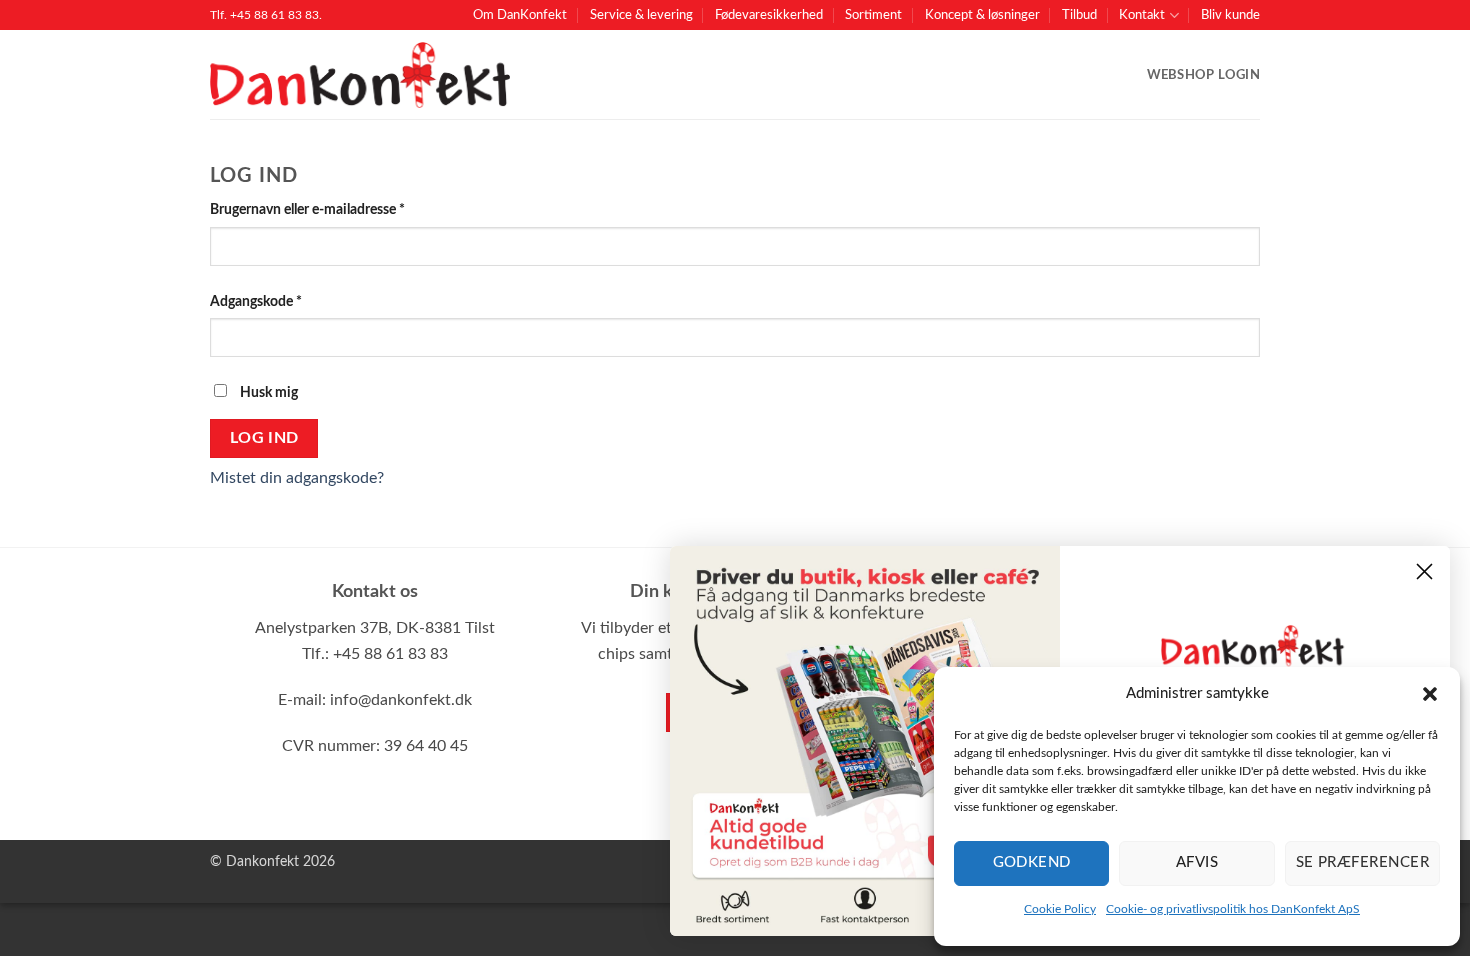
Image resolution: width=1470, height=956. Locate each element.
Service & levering (641, 15)
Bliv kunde (1230, 15)
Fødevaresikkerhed (769, 15)
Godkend (1032, 862)
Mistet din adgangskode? (297, 478)
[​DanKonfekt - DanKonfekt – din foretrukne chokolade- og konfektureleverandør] (360, 75)
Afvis (1197, 862)
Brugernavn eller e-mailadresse (336, 209)
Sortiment (873, 15)
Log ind (264, 438)
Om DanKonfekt (520, 15)
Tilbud (1079, 15)
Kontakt (1142, 15)
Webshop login (1203, 75)
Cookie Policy (1060, 909)
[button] (1430, 694)
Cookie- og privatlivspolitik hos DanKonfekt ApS (1233, 909)
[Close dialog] (1424, 571)
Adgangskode (284, 301)
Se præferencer (1362, 862)
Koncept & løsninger (982, 15)
